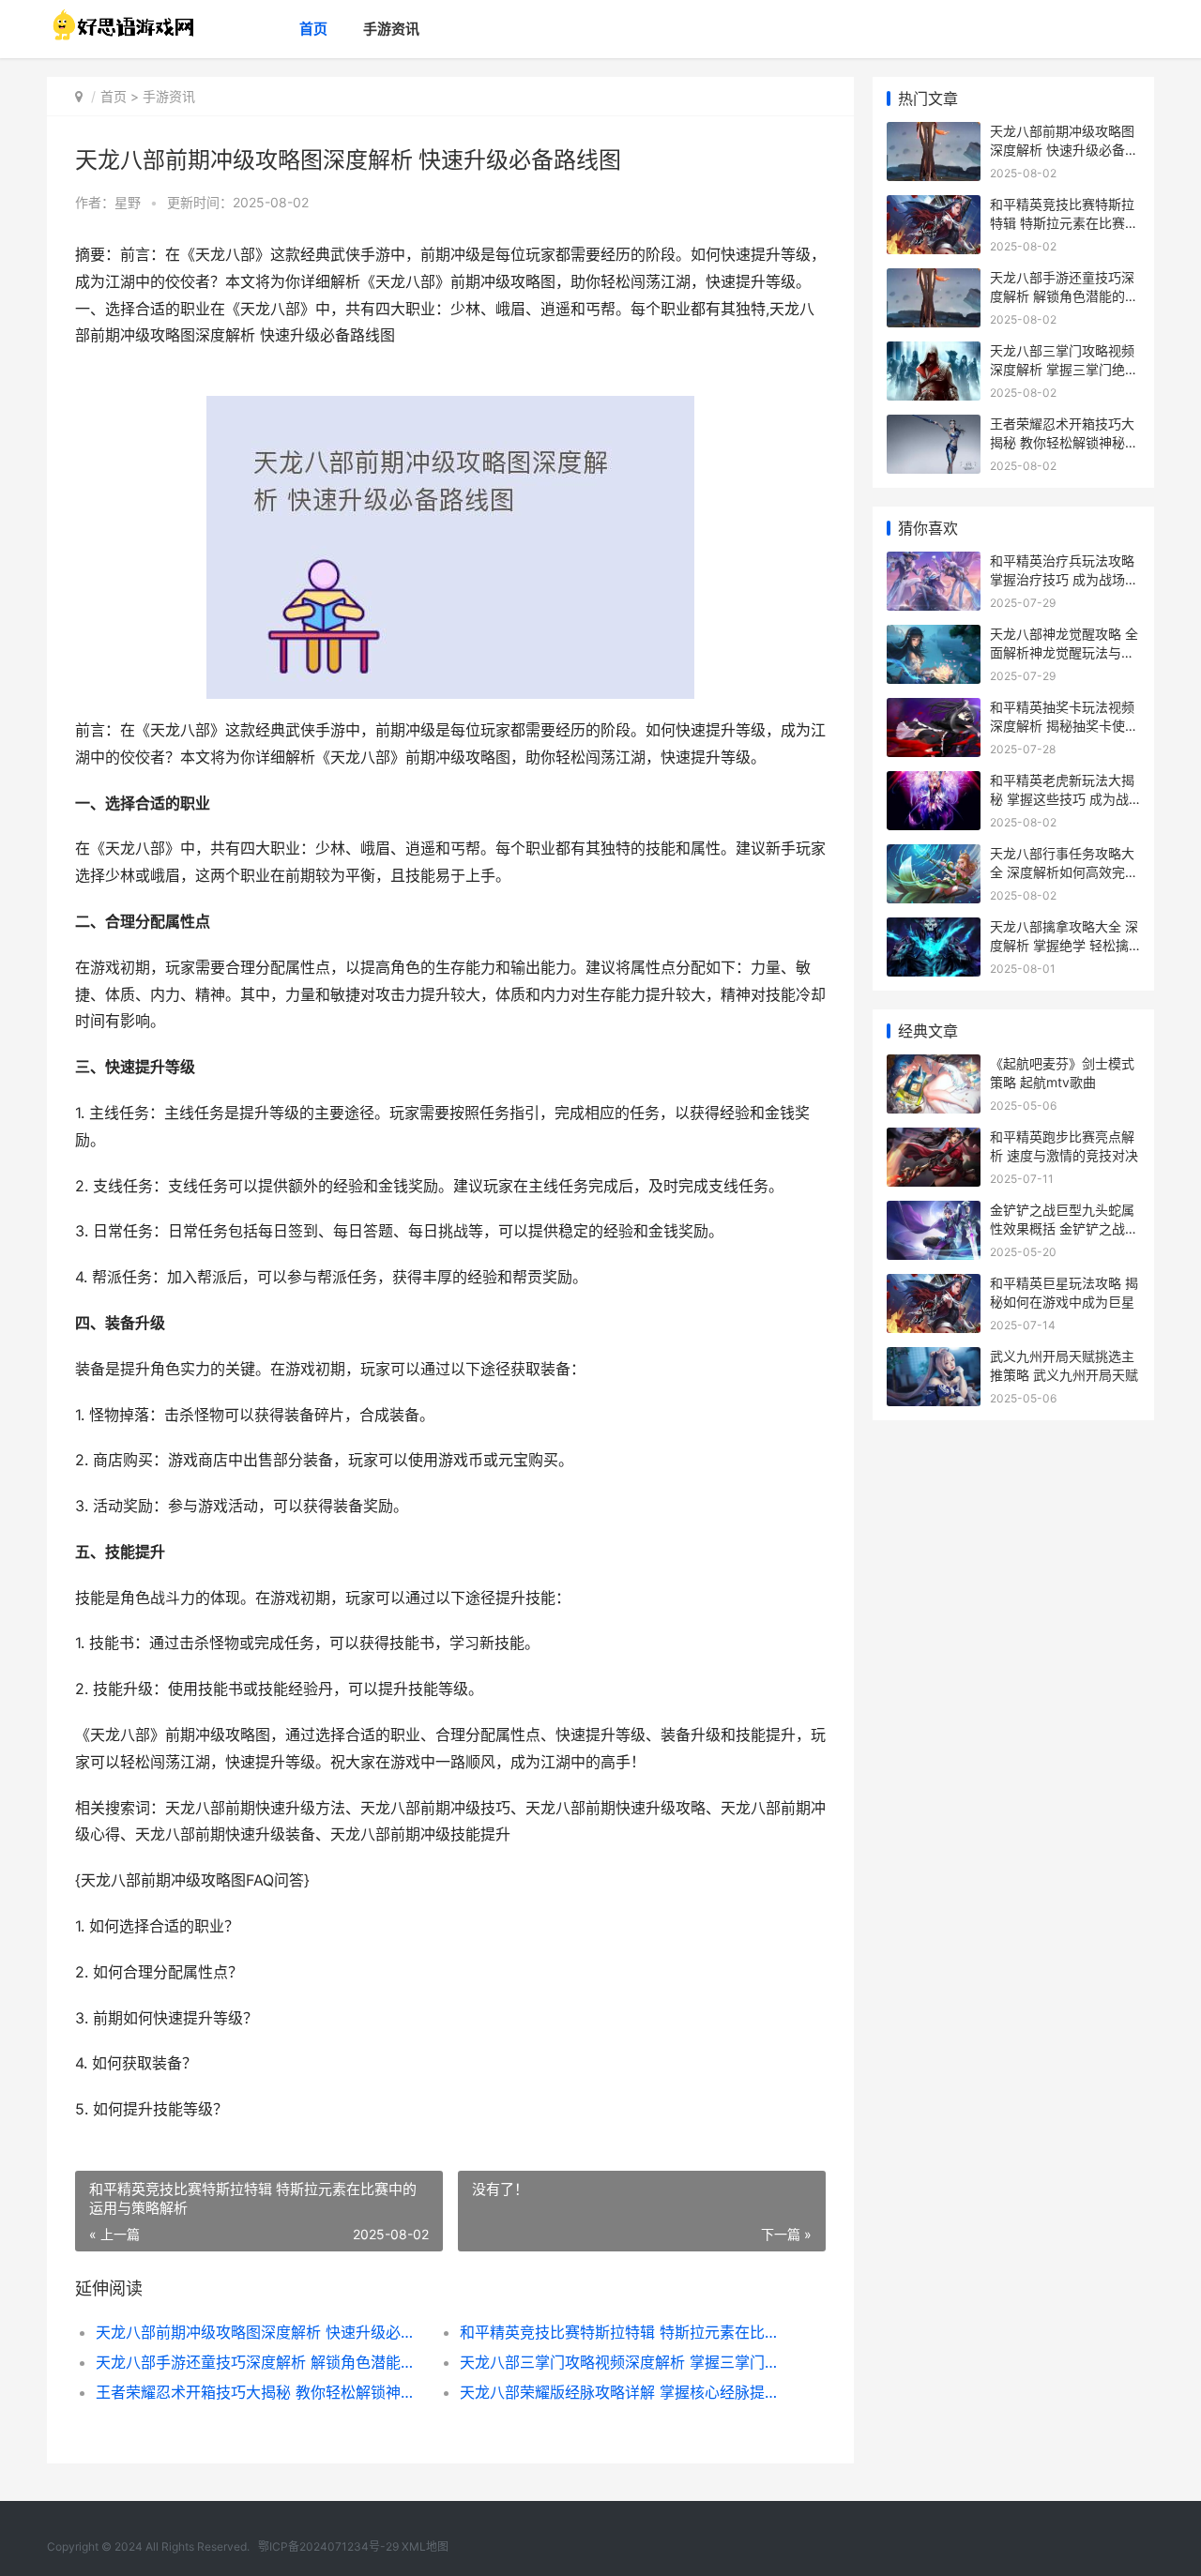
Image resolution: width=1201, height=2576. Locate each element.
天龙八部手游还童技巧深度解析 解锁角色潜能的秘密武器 (259, 2362)
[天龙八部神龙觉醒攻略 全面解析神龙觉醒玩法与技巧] (934, 636)
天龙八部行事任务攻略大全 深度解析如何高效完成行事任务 (1064, 871)
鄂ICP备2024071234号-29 (328, 2546)
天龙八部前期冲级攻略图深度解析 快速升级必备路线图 (259, 2332)
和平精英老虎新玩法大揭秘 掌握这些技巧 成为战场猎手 (1062, 798)
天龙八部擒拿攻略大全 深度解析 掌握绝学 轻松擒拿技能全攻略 (1064, 945)
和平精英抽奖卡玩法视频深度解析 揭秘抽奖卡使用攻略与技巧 (1064, 725)
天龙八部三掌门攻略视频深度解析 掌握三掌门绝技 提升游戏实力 (623, 2362)
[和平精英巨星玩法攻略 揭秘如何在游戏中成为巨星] (934, 1286)
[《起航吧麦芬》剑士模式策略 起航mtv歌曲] (934, 1066)
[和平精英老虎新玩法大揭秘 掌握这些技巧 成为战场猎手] (934, 783)
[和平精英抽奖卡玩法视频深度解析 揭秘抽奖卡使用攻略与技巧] (934, 710)
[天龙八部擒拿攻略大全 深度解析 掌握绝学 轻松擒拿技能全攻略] (934, 929)
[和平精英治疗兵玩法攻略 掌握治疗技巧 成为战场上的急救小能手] (934, 563)
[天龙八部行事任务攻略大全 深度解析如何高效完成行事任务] (934, 856)
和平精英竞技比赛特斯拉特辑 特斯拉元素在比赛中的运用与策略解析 (623, 2332)
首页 (313, 29)
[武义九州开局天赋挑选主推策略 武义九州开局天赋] (934, 1359)
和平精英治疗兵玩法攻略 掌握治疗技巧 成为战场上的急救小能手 (1064, 579)
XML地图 (425, 2546)
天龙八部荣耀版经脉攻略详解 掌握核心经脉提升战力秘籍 (623, 2392)
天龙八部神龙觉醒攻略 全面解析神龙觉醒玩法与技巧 (1064, 652)
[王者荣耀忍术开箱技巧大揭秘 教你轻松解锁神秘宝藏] (934, 426)
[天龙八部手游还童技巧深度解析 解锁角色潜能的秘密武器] (934, 280)
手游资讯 (391, 29)
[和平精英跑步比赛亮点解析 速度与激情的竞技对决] (934, 1139)
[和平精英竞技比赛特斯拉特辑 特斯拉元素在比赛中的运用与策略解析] (934, 207)
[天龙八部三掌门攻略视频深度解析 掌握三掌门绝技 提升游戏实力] (934, 353)
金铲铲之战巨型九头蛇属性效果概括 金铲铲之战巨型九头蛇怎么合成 (1064, 1228)
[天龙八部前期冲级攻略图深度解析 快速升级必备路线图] (934, 134)
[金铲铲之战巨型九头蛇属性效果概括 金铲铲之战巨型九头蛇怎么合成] (934, 1212)
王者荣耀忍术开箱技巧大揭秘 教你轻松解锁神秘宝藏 (259, 2392)
